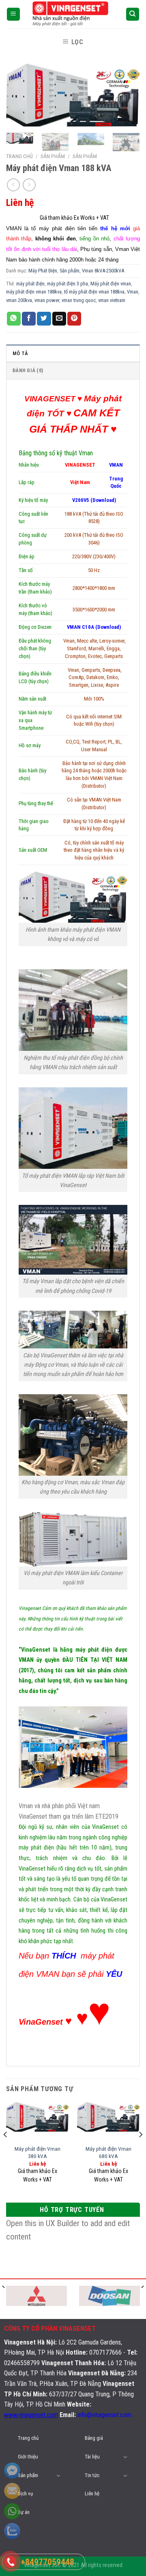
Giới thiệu (28, 2457)
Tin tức (92, 2475)
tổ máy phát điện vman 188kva (94, 292)
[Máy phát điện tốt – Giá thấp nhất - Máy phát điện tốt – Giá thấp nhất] (73, 14)
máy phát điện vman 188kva (34, 292)
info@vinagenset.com (104, 2415)
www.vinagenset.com (31, 2415)
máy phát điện (30, 284)
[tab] (73, 353)
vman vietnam (112, 300)
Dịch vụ (25, 2493)
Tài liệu (92, 2457)
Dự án (24, 2512)
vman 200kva (19, 300)
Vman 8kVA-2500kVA (103, 271)
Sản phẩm (85, 156)
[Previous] (19, 97)
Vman (133, 292)
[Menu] (14, 14)
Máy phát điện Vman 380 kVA (38, 2152)
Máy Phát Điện (43, 271)
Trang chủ (19, 156)
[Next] (127, 97)
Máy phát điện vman (111, 284)
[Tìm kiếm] (133, 14)
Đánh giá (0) (28, 370)
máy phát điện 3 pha (68, 284)
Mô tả (20, 353)
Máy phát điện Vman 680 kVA (108, 2152)
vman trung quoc (79, 300)
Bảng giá (94, 2438)
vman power (47, 300)
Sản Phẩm (53, 156)
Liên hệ (92, 2493)
